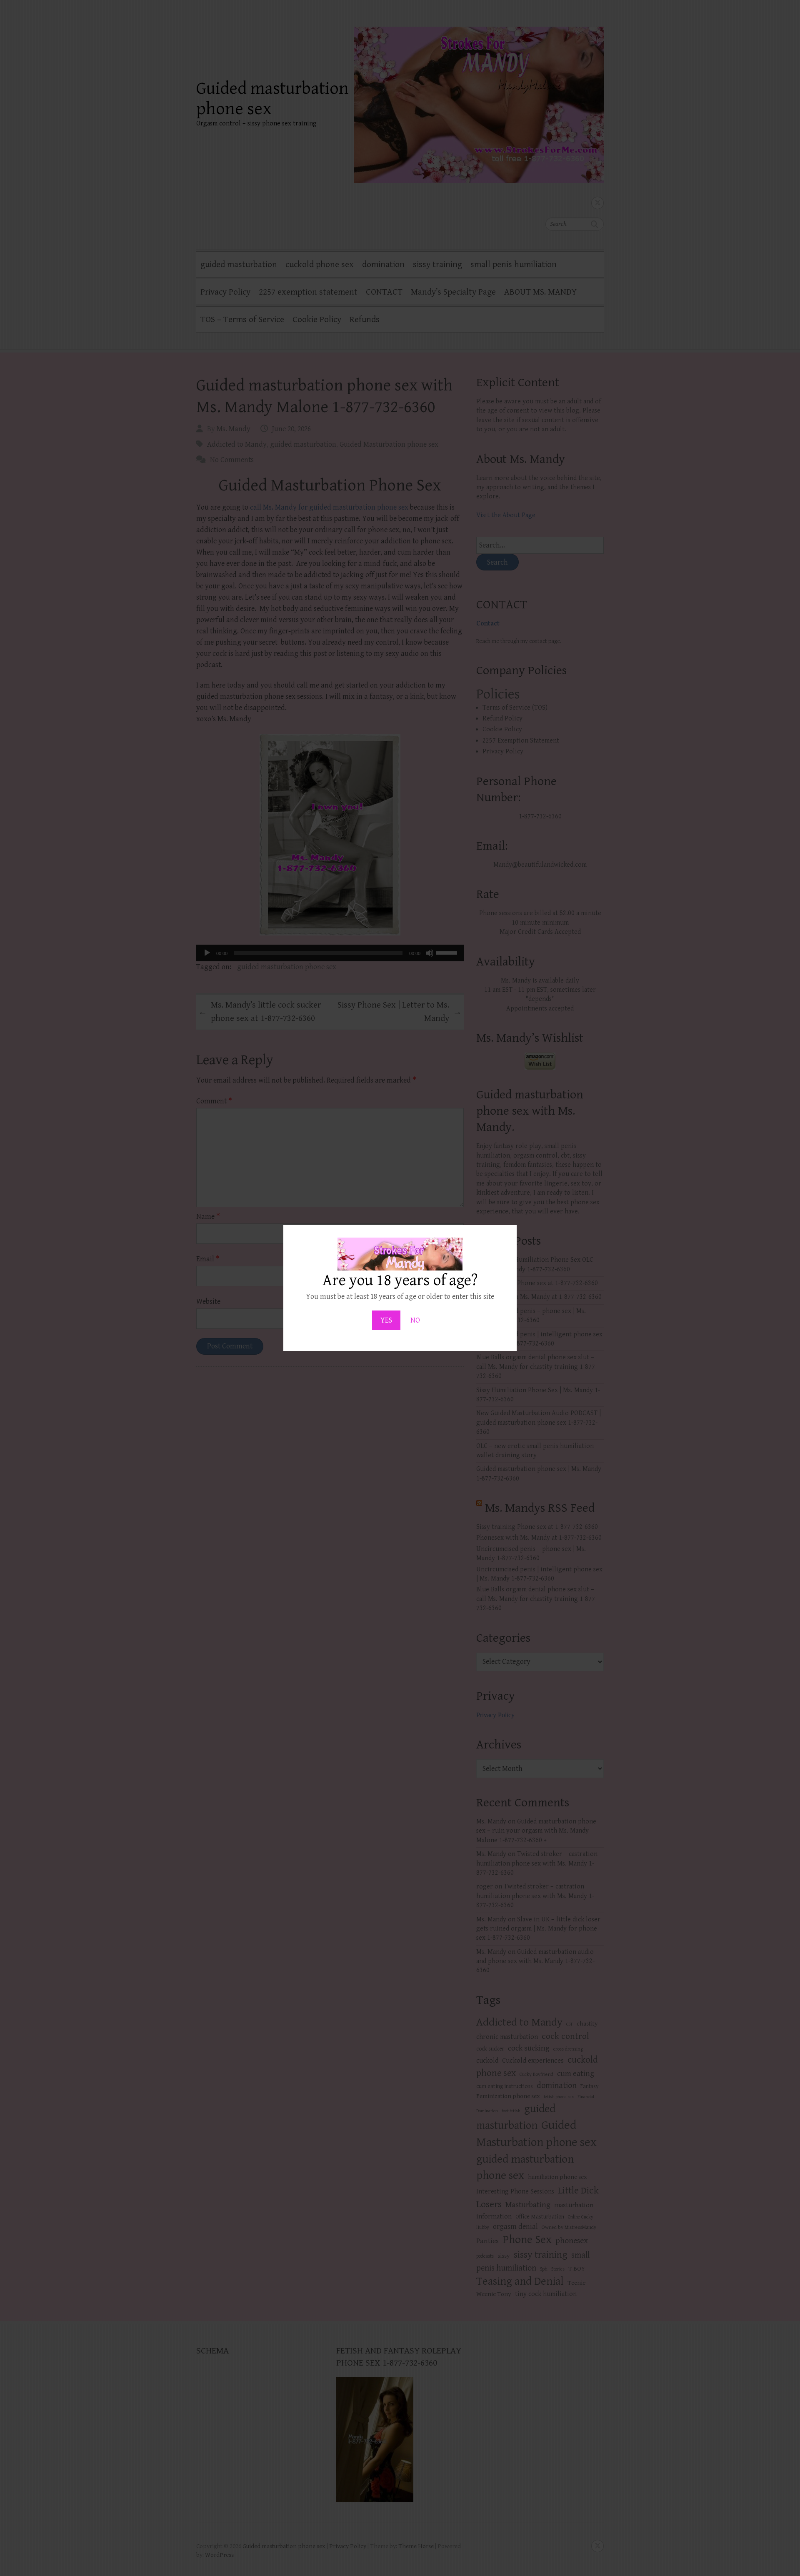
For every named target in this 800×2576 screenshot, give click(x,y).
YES (386, 1320)
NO (415, 1320)
